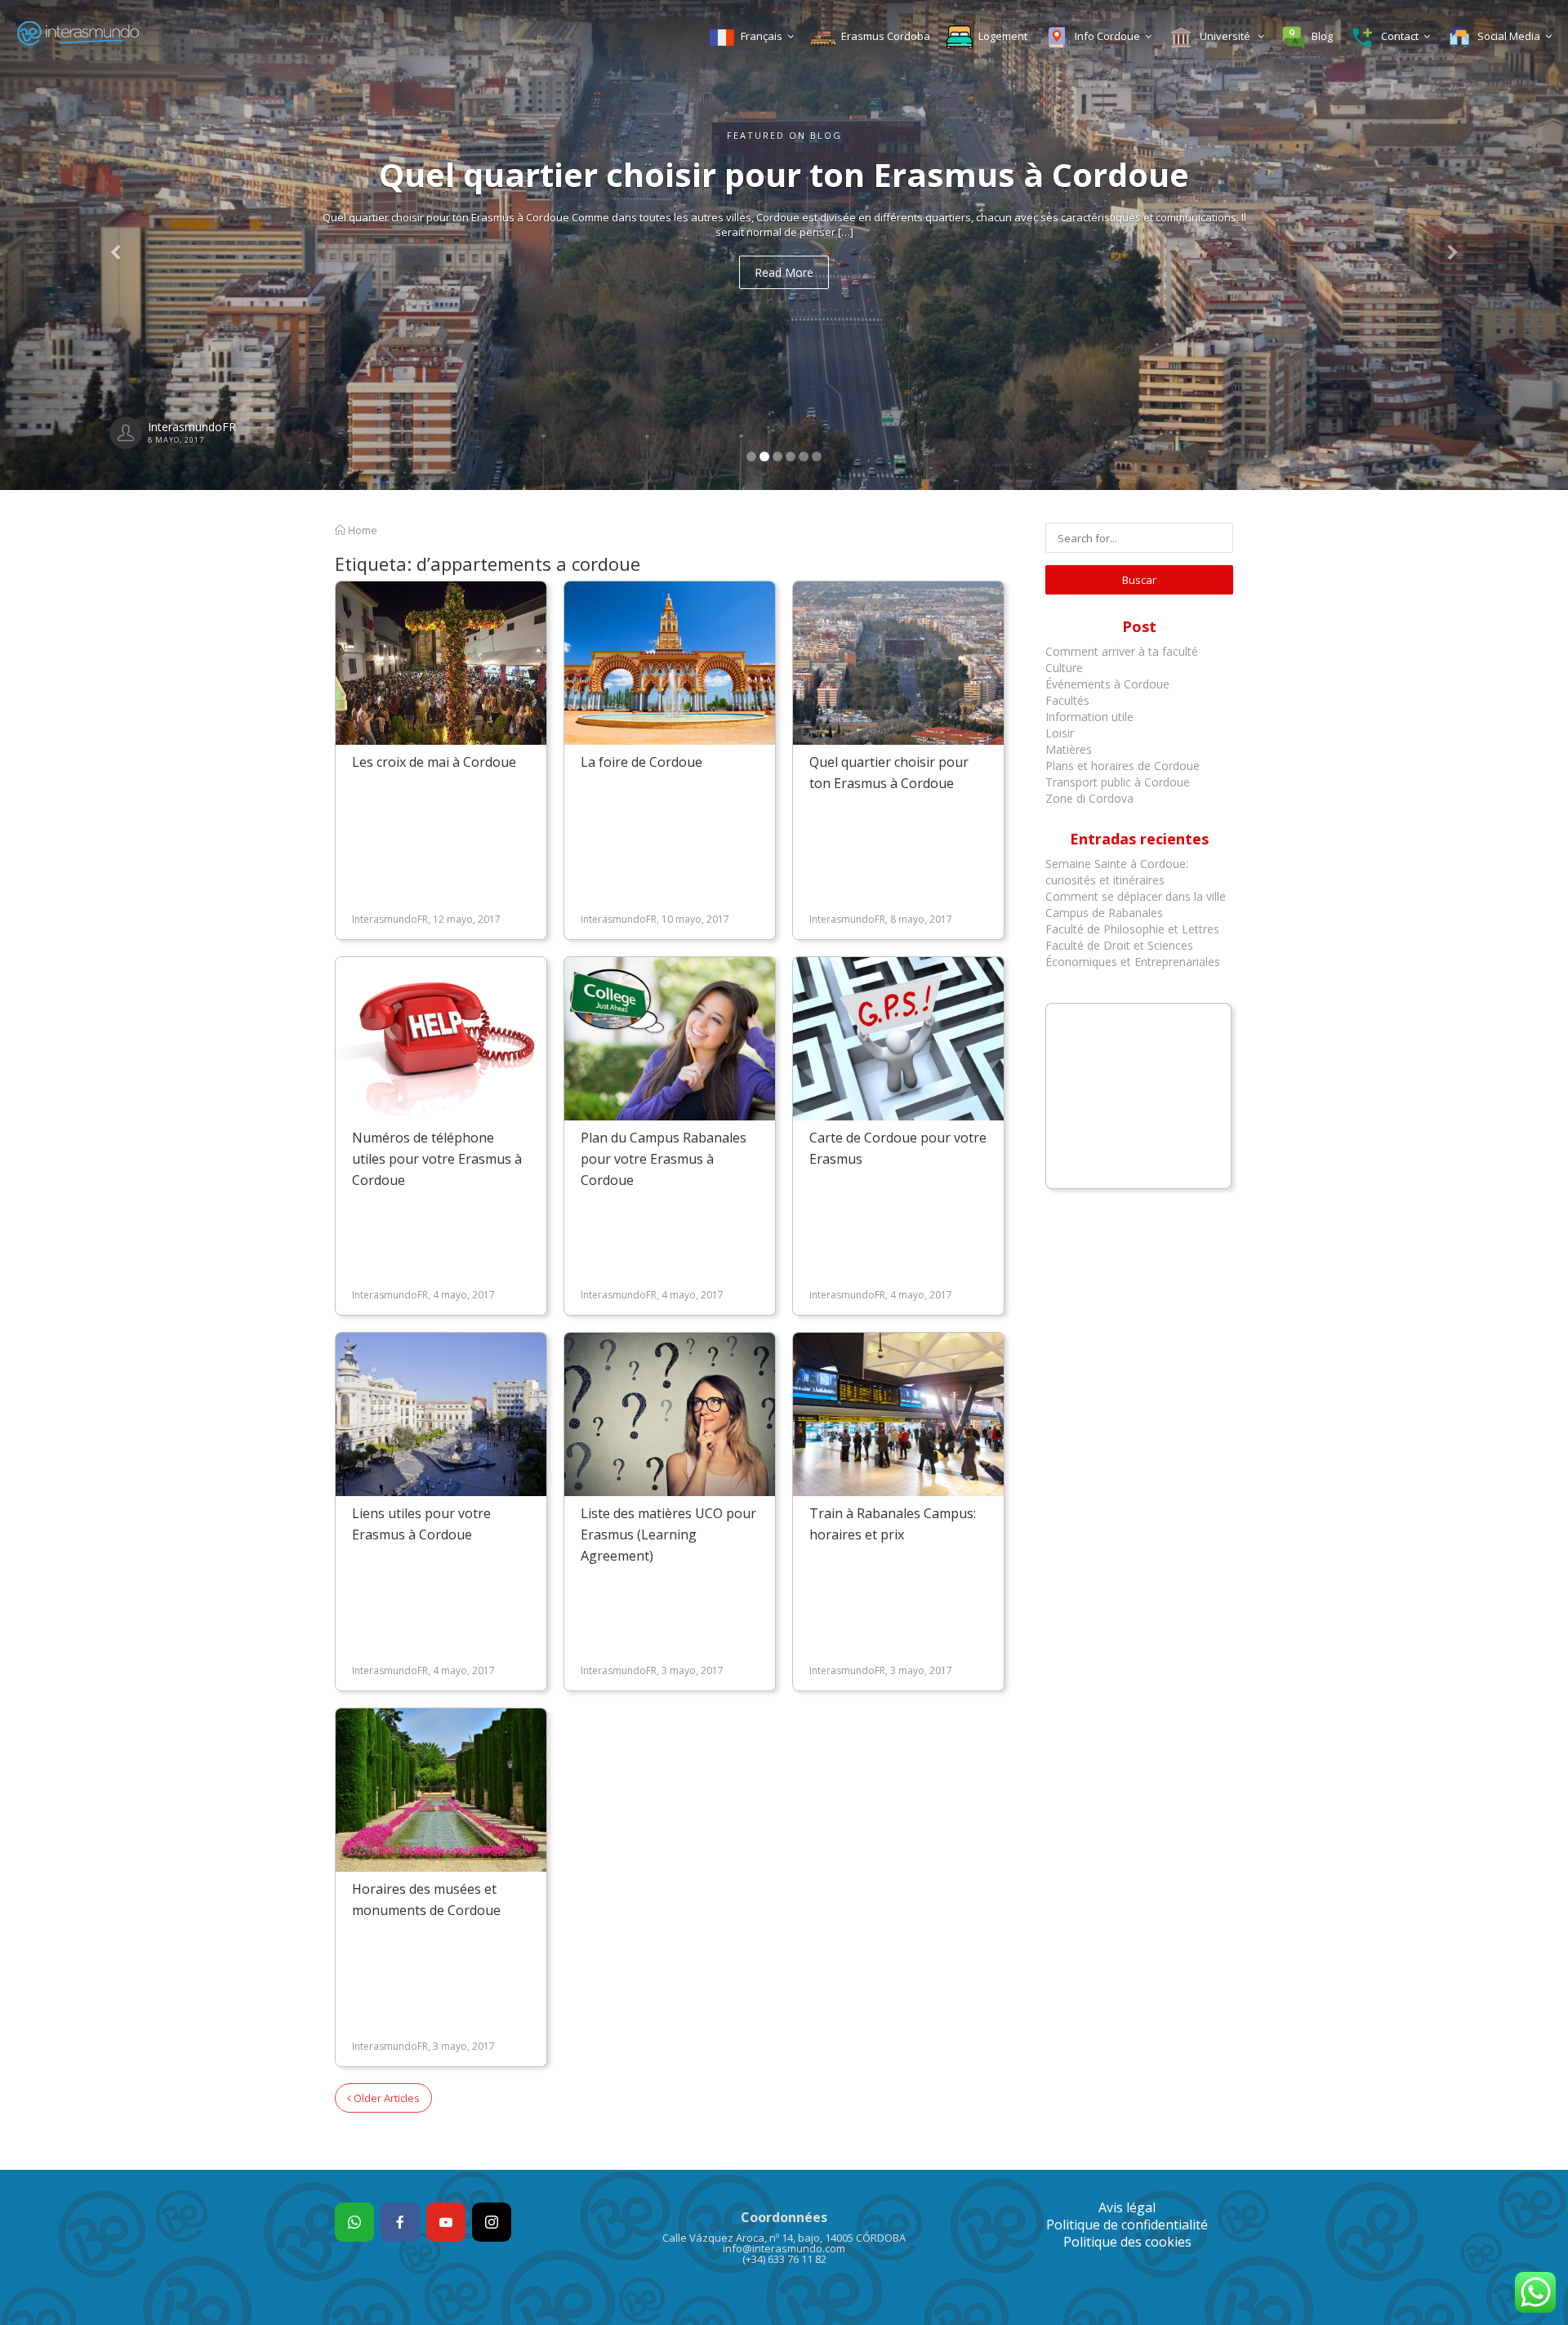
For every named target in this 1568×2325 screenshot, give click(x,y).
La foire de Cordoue (641, 762)
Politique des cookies (1127, 2242)
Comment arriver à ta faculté (1122, 651)
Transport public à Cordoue (1118, 782)
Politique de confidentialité (1127, 2225)
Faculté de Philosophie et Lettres (1132, 929)
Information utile (1089, 717)
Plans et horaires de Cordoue (1123, 766)
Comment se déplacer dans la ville (1136, 896)
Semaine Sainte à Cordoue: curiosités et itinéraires (1117, 872)
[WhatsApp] (354, 2222)
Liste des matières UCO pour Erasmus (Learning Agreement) (668, 1534)
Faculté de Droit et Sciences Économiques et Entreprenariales (1133, 953)
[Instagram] (492, 2222)
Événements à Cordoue (1107, 684)
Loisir (1060, 733)
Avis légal (1127, 2207)
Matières (1069, 749)
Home (361, 530)
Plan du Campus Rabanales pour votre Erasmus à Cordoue (664, 1159)
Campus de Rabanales (1104, 913)
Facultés (1067, 700)
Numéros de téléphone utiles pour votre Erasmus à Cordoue (437, 1159)
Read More (784, 272)
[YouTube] (446, 2222)
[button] (118, 245)
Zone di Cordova (1089, 798)
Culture (1064, 668)
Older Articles (385, 2098)
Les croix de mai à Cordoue (434, 762)
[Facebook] (400, 2222)
